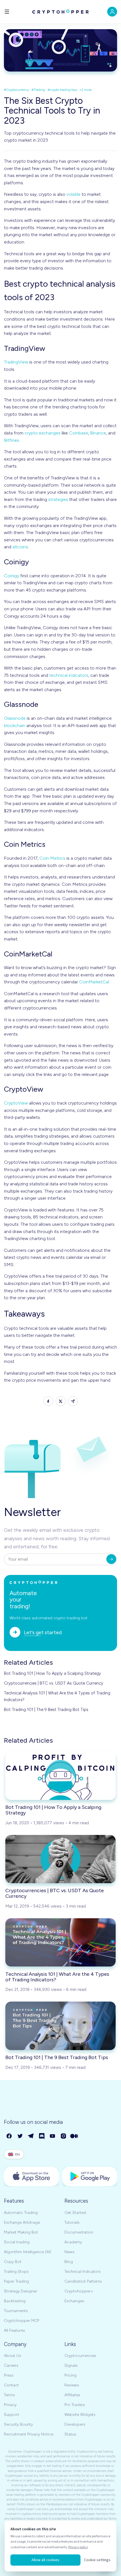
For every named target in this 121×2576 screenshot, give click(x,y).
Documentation (79, 2232)
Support (12, 2415)
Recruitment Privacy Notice (29, 2434)
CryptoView (16, 1103)
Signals (71, 2365)
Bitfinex (11, 440)
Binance (98, 433)
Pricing (70, 2375)
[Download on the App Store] (31, 2176)
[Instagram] (64, 2136)
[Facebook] (9, 2136)
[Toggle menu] (7, 12)
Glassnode (15, 718)
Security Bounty (18, 2424)
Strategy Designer (21, 2291)
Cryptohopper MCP (22, 2321)
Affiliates (72, 2395)
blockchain (15, 725)
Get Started (75, 2213)
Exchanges (74, 2301)
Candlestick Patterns (83, 2281)
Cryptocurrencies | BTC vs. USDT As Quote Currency (54, 1683)
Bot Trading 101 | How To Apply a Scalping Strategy (52, 1673)
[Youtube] (53, 2136)
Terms (9, 2395)
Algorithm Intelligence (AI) (28, 2252)
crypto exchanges (42, 433)
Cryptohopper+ (79, 2291)
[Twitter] (20, 2136)
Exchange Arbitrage (22, 2222)
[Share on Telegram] (73, 1401)
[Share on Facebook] (48, 1401)
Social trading (17, 2242)
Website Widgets (80, 2415)
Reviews (72, 2385)
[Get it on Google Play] (90, 2176)
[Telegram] (31, 2136)
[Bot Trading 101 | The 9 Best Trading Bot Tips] (60, 2026)
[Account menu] (112, 12)
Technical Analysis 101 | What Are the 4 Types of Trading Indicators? (57, 1696)
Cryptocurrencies (80, 2356)
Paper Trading (16, 2281)
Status (70, 2434)
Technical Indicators (83, 2272)
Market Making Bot (21, 2232)
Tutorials (72, 2222)
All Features (14, 2330)
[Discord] (42, 2136)
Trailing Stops (16, 2272)
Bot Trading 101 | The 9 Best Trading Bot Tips (46, 1710)
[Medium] (74, 2136)
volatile (73, 194)
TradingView (16, 362)
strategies (58, 499)
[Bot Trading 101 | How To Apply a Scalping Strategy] (60, 1775)
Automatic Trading (21, 2213)
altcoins (20, 547)
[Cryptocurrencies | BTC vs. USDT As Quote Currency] (60, 1859)
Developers (75, 2424)
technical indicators (69, 675)
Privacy (10, 2405)
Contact (11, 2385)
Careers (11, 2365)
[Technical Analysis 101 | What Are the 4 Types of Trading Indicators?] (60, 1942)
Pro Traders (75, 2405)
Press (9, 2375)
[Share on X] (61, 1401)
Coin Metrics (52, 858)
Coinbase (79, 433)
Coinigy (12, 576)
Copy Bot (13, 2262)
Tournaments (16, 2311)
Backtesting (15, 2301)
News (70, 2252)
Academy (73, 2242)
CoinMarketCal (94, 982)
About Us (13, 2356)
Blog (69, 2262)
